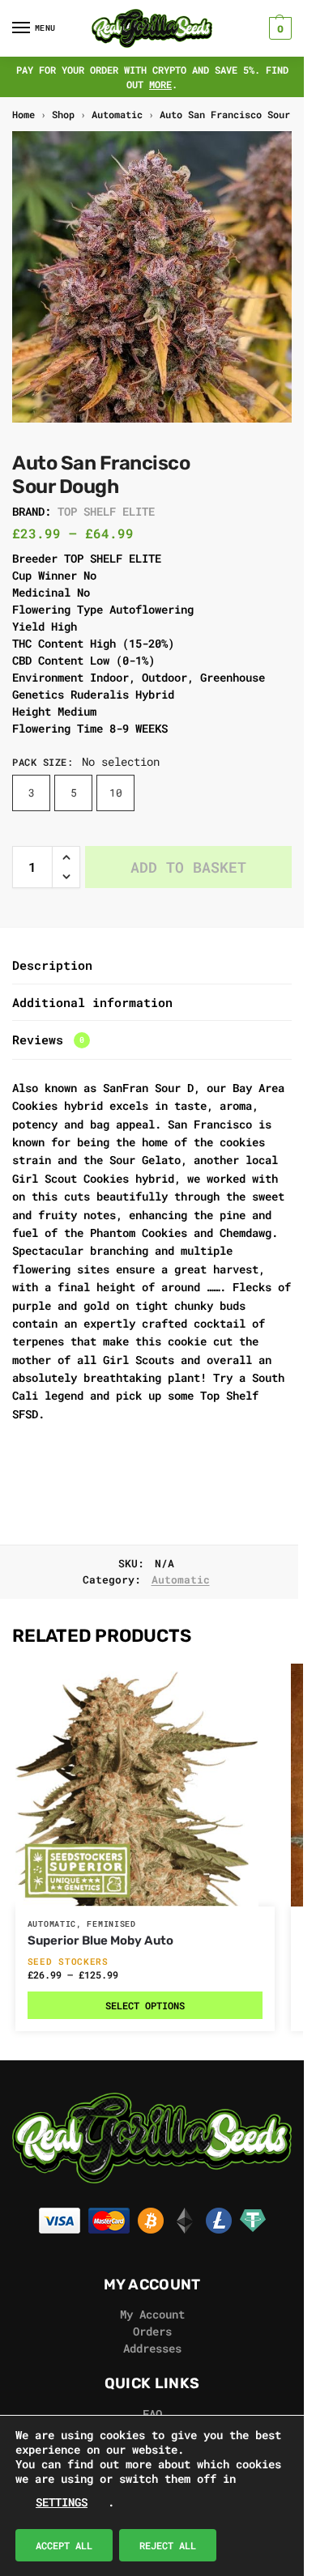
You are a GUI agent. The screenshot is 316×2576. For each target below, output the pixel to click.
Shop (63, 114)
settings (62, 2502)
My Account (152, 2314)
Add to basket (188, 867)
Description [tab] (52, 965)
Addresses (152, 2348)
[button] (278, 28)
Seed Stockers (68, 1961)
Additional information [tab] (92, 1002)
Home (23, 114)
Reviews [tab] (48, 1039)
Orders (152, 2331)
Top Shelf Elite (106, 511)
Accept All (64, 2545)
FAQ (152, 2414)
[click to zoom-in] (158, 277)
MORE (160, 84)
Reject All (168, 2545)
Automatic (117, 114)
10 (116, 793)
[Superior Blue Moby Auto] (145, 1785)
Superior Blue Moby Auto (100, 1941)
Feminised (111, 1924)
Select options (145, 2005)
